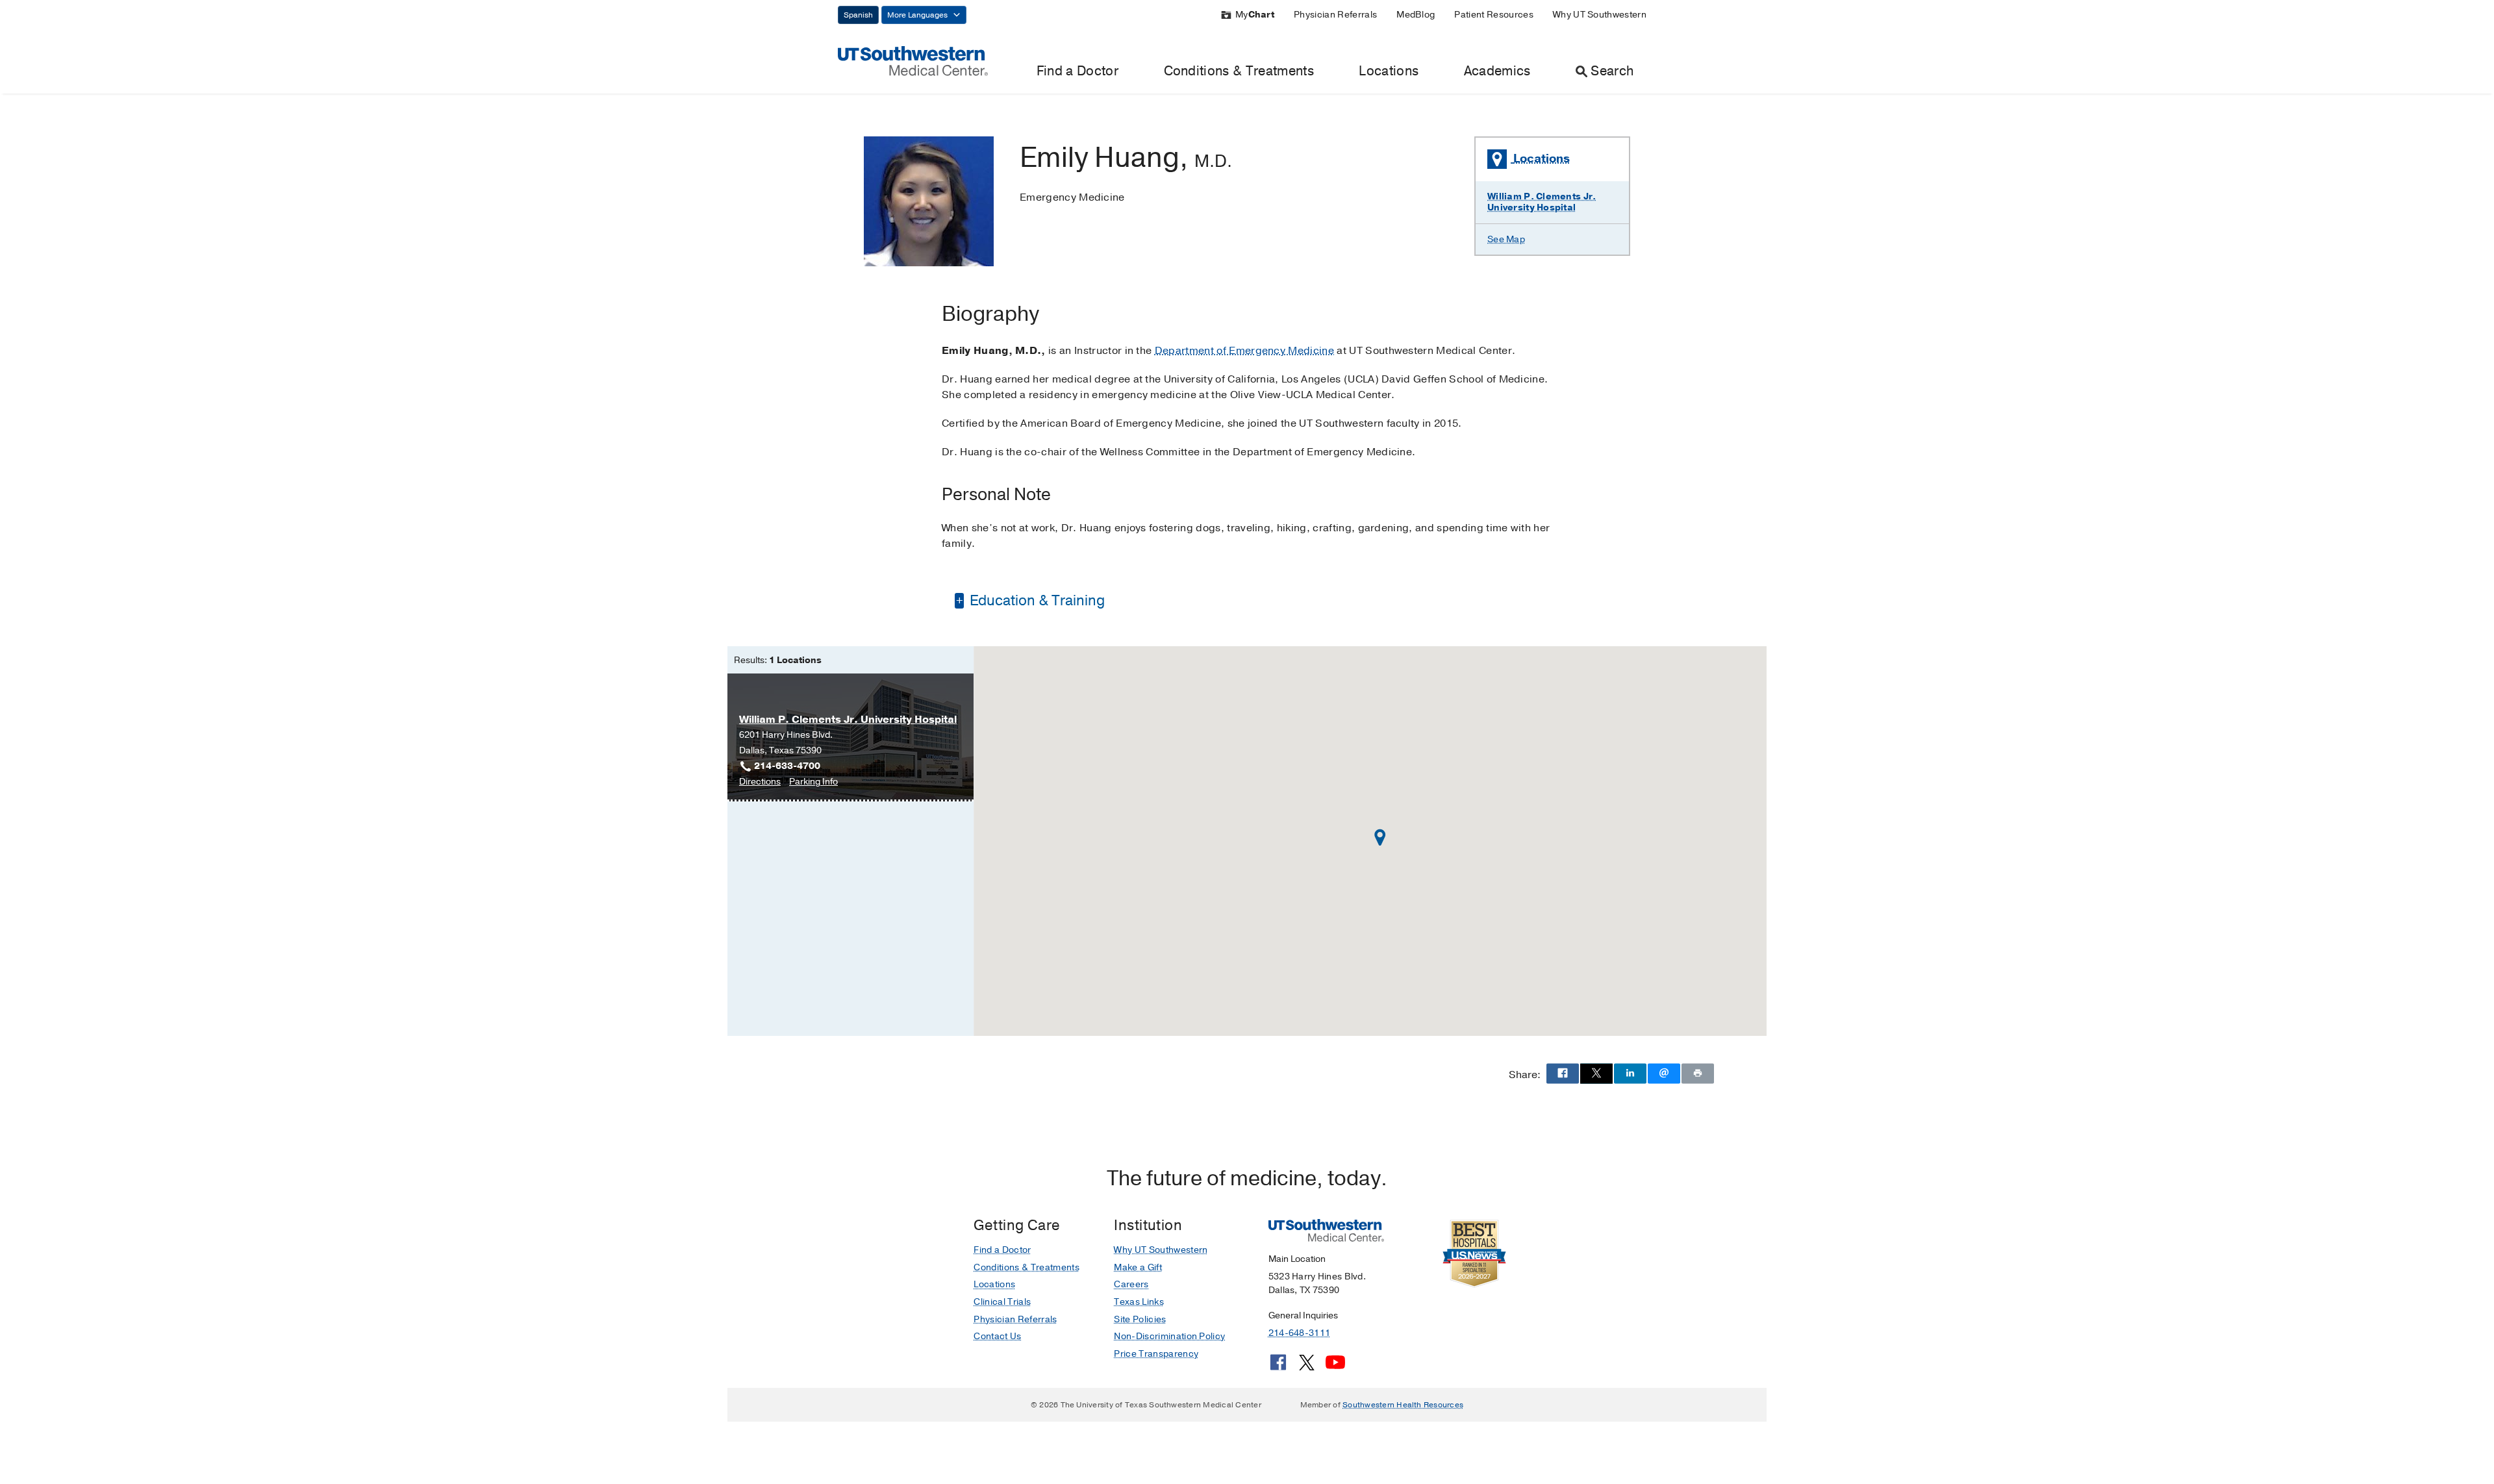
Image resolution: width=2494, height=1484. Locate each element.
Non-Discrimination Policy (1169, 1336)
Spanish (858, 15)
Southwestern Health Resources (1403, 1405)
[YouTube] (1335, 1367)
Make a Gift (1138, 1267)
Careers (1131, 1284)
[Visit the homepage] (913, 60)
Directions (760, 782)
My (1255, 15)
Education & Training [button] (1036, 601)
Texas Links (1139, 1302)
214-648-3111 (1299, 1333)
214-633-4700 (787, 766)
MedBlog (1416, 15)
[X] (1307, 1367)
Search (1612, 71)
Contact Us (997, 1336)
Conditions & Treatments (1239, 71)
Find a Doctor (1077, 71)
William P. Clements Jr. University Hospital (1542, 202)
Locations (1389, 71)
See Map (1506, 239)
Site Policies (1140, 1319)
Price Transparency (1156, 1354)
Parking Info (813, 782)
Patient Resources (1493, 15)
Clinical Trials (1002, 1302)
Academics (1497, 71)
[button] (1380, 837)
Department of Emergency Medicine (1244, 351)
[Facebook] (1278, 1367)
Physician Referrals (1335, 15)
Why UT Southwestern (1600, 15)
